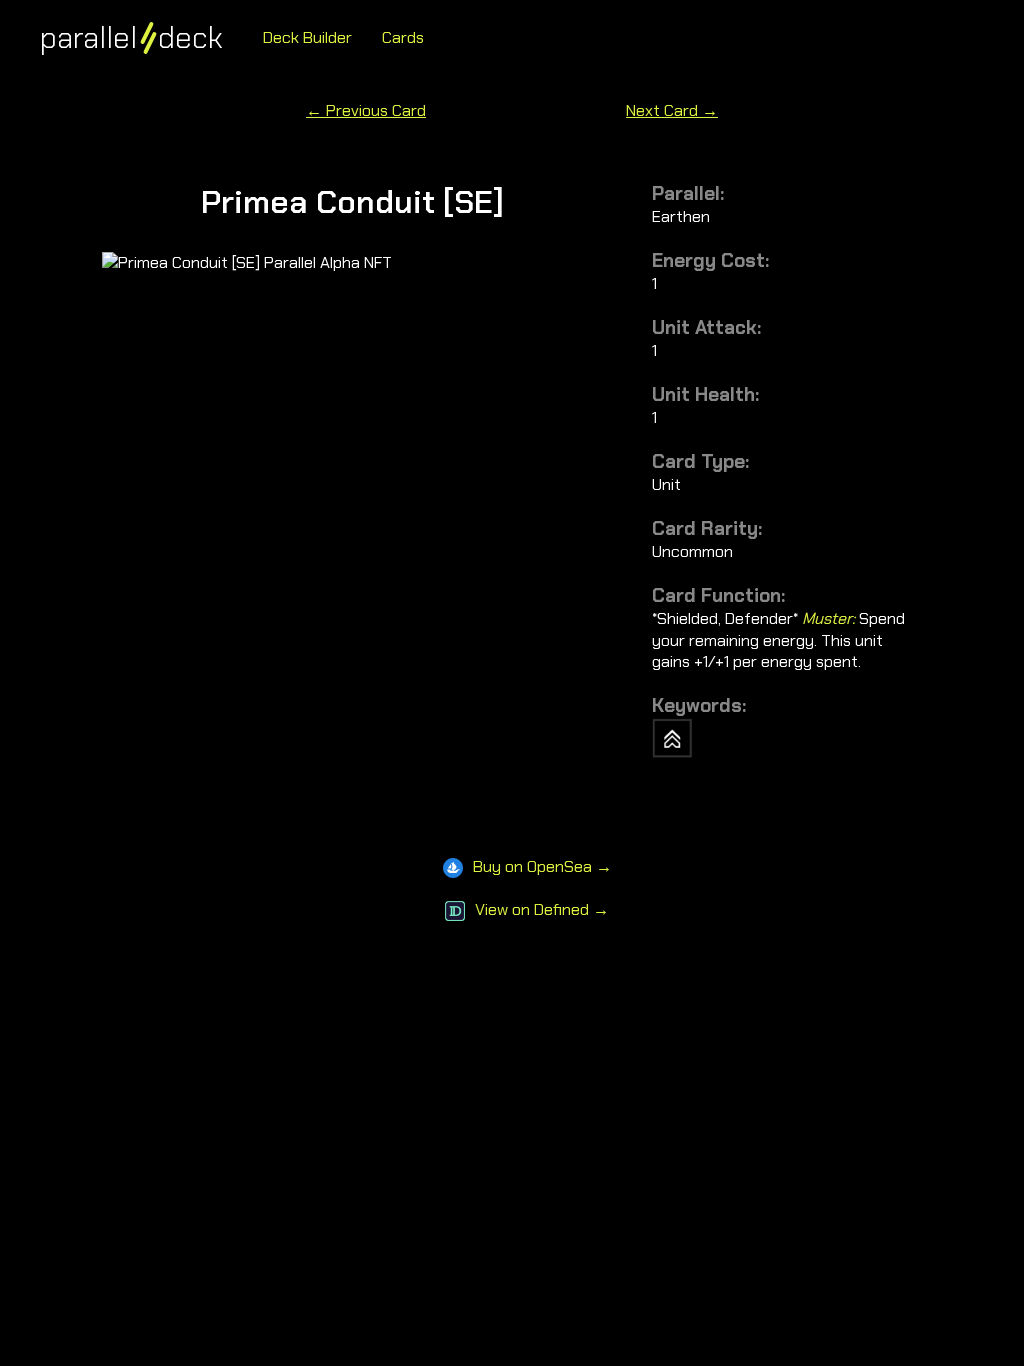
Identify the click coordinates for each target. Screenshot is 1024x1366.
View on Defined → (542, 909)
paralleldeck (131, 37)
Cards (403, 37)
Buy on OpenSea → (542, 866)
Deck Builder (307, 37)
